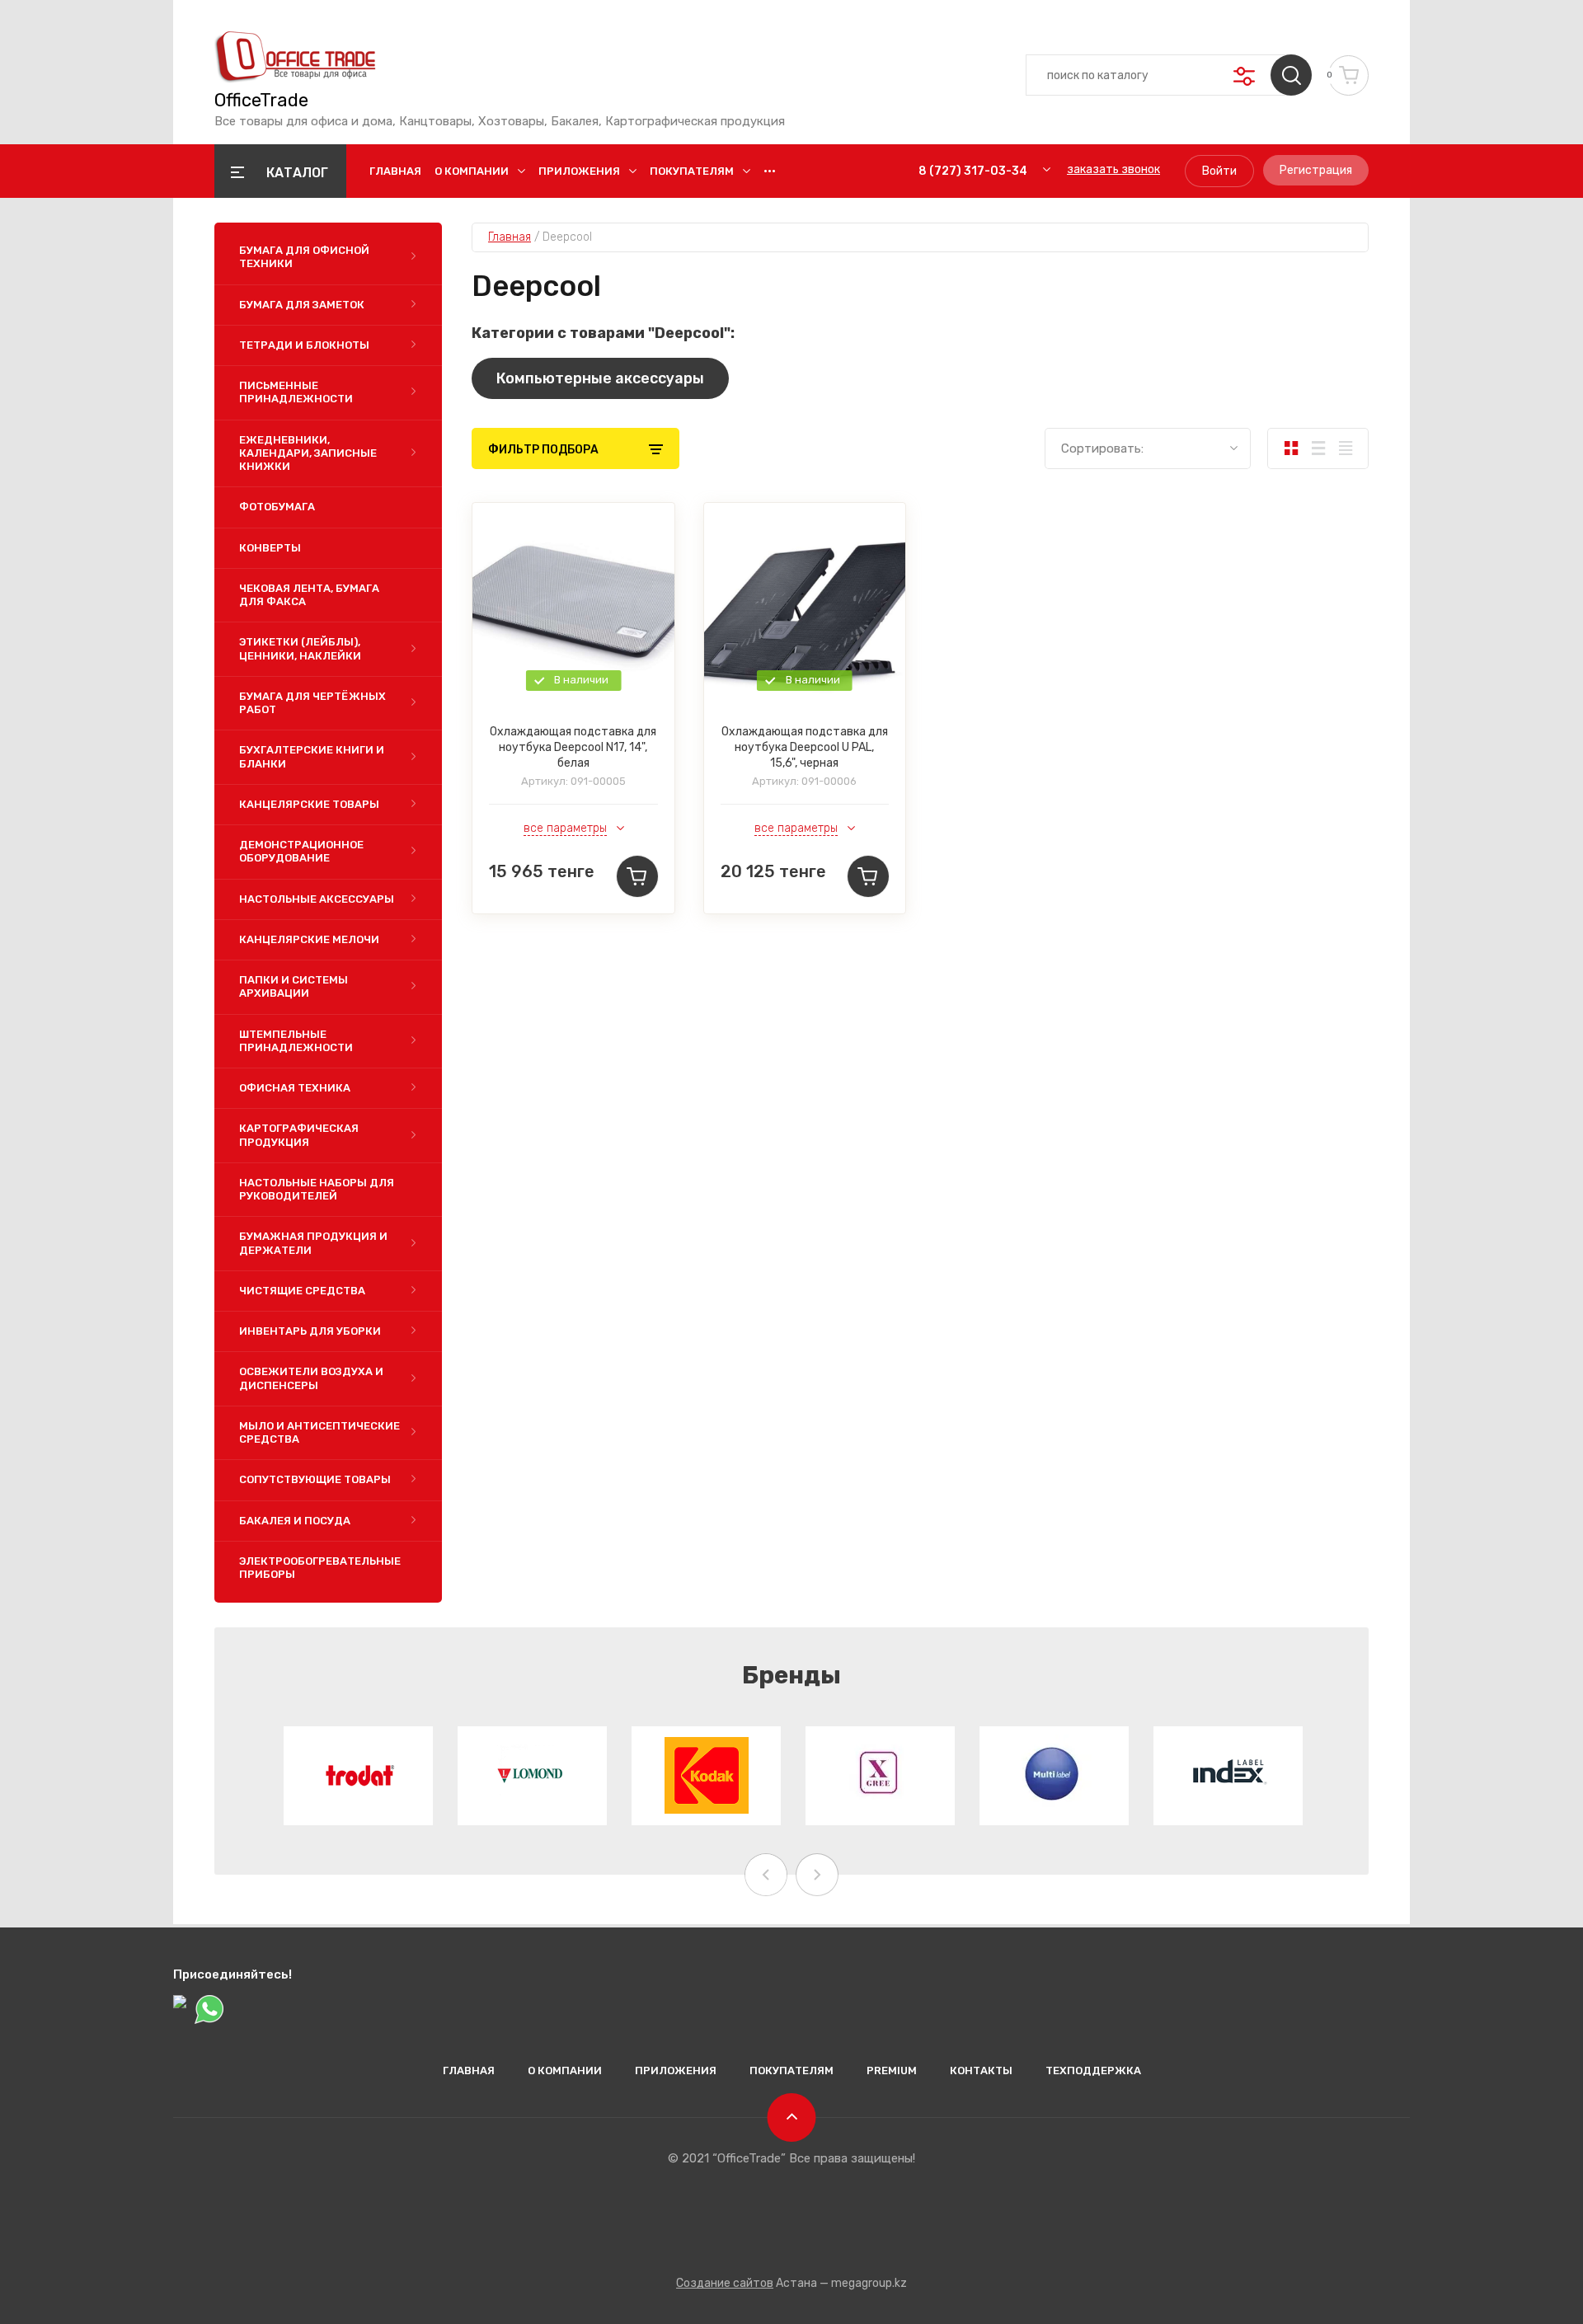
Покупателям (692, 171)
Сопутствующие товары (315, 1479)
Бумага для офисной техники (304, 257)
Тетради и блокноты (304, 345)
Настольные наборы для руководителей (317, 1189)
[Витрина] (1291, 448)
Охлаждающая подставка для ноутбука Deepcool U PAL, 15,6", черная (805, 747)
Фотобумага (277, 507)
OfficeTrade (261, 101)
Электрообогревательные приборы (320, 1568)
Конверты (270, 548)
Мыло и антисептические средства (319, 1432)
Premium (892, 2070)
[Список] (1318, 448)
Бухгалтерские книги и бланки (312, 756)
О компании (472, 171)
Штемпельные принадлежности (296, 1041)
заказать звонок (1113, 169)
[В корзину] (637, 876)
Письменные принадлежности (296, 392)
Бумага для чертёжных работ (312, 703)
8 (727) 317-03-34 (973, 171)
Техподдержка (1093, 2070)
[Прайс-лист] (1345, 448)
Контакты (981, 2070)
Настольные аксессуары (317, 899)
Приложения (579, 171)
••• (770, 171)
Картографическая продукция (299, 1135)
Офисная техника (295, 1088)
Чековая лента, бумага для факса (309, 595)
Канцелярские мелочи (309, 939)
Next (817, 1875)
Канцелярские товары (309, 804)
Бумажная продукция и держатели (313, 1243)
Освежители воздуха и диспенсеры (311, 1378)
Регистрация (1316, 170)
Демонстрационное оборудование (301, 851)
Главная (395, 171)
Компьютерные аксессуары (600, 378)
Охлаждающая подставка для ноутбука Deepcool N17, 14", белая (573, 747)
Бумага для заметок (302, 305)
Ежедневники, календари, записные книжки (308, 453)
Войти (1219, 171)
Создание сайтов (725, 2283)
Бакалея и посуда (295, 1521)
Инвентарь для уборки (310, 1331)
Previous (766, 1875)
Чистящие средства (302, 1291)
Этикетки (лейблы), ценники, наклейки (300, 648)
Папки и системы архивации (294, 986)
